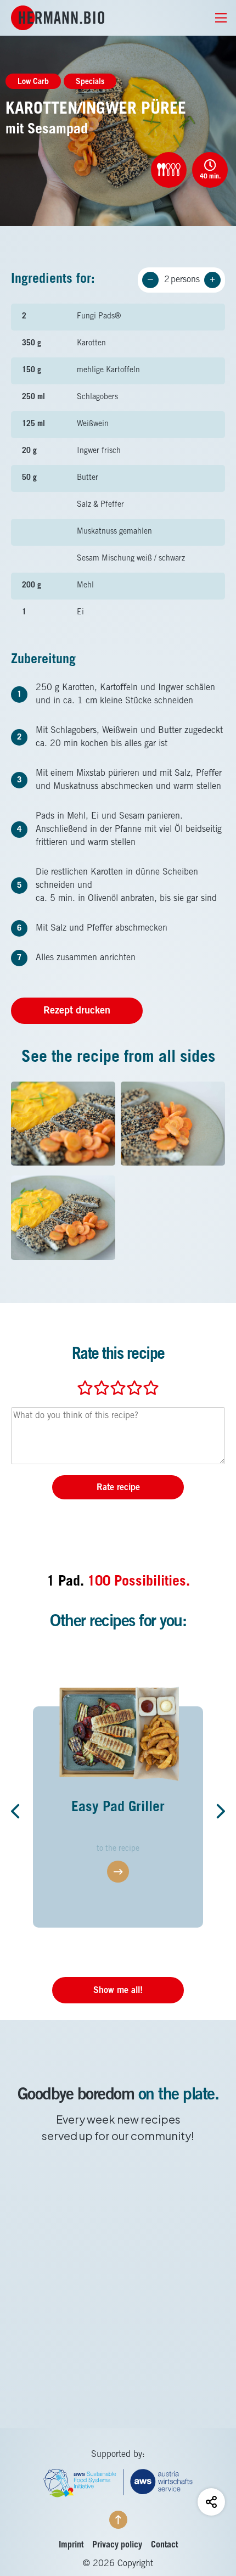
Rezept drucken (77, 1011)
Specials (90, 82)
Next (217, 1811)
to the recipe (118, 1849)
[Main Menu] (215, 18)
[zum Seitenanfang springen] (118, 2520)
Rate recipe (118, 1488)
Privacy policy (117, 2545)
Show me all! (118, 1991)
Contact (164, 2545)
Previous (19, 1811)
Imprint (71, 2545)
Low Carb (33, 82)
